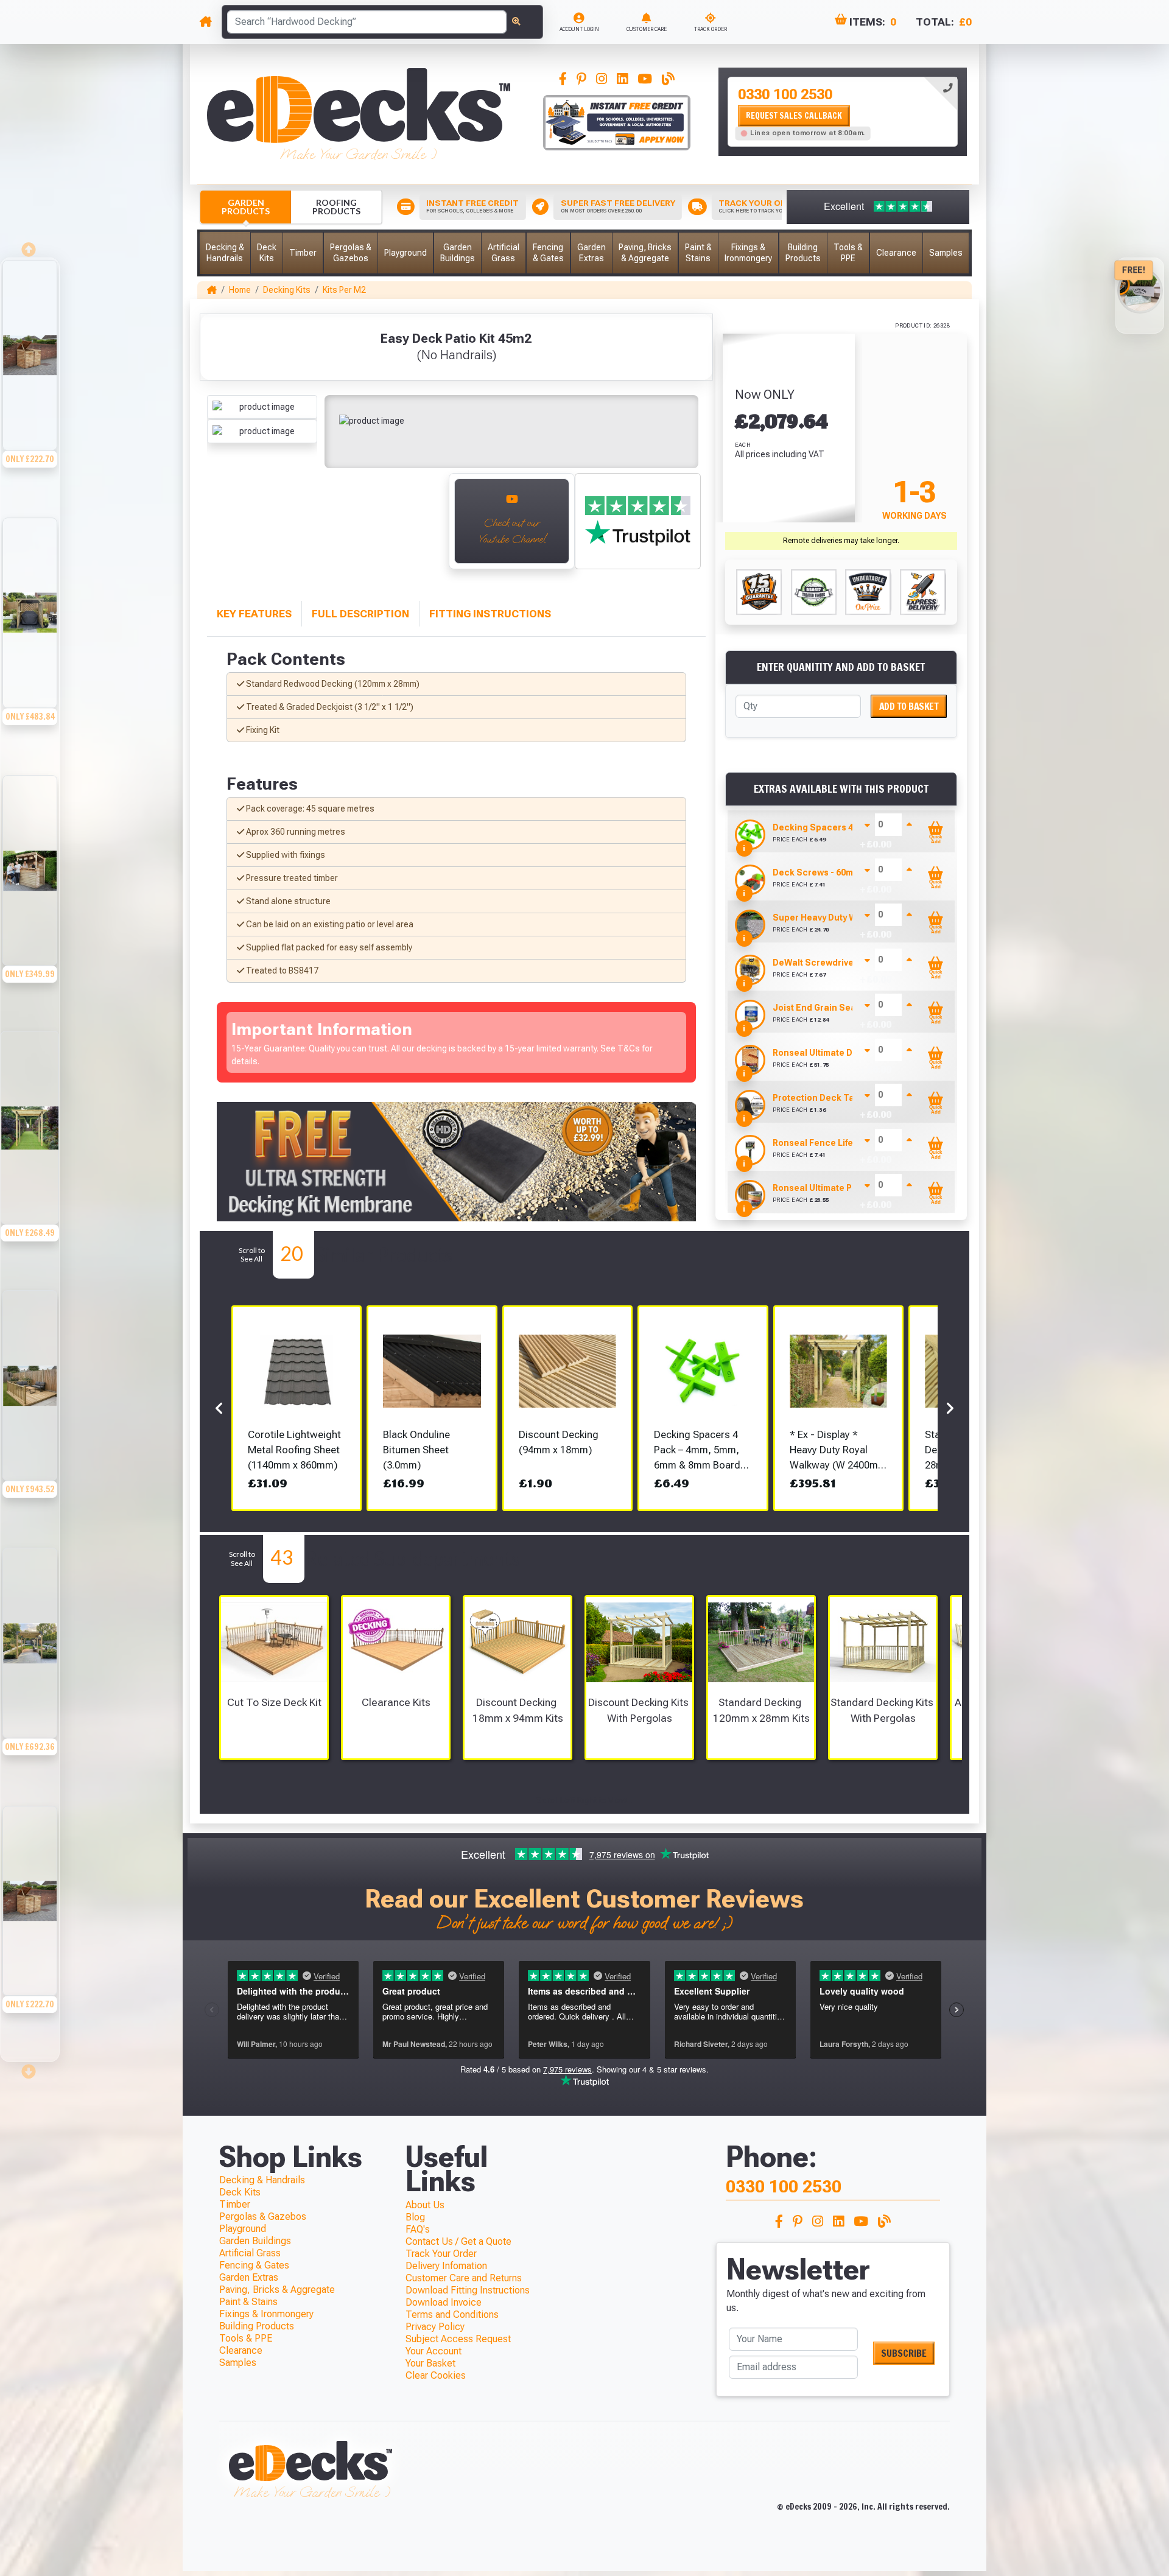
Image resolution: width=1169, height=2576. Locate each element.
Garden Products (246, 207)
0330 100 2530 (785, 94)
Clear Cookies (436, 2375)
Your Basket (430, 2363)
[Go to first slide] (30, 2068)
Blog (415, 2217)
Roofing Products (336, 207)
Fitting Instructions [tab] (490, 614)
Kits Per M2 (344, 290)
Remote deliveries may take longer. (841, 541)
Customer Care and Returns (464, 2278)
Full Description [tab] (360, 614)
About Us (425, 2205)
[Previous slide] (30, 246)
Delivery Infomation (446, 2266)
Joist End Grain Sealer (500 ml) (838, 1008)
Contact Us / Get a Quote (458, 2241)
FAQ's (418, 2229)
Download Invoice (444, 2302)
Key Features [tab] (254, 614)
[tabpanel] (843, 112)
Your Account (434, 2351)
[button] (225, 253)
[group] (30, 387)
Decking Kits (287, 290)
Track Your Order (441, 2254)
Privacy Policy (435, 2327)
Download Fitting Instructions (468, 2290)
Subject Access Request (458, 2339)
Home (240, 290)
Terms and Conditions (452, 2315)
